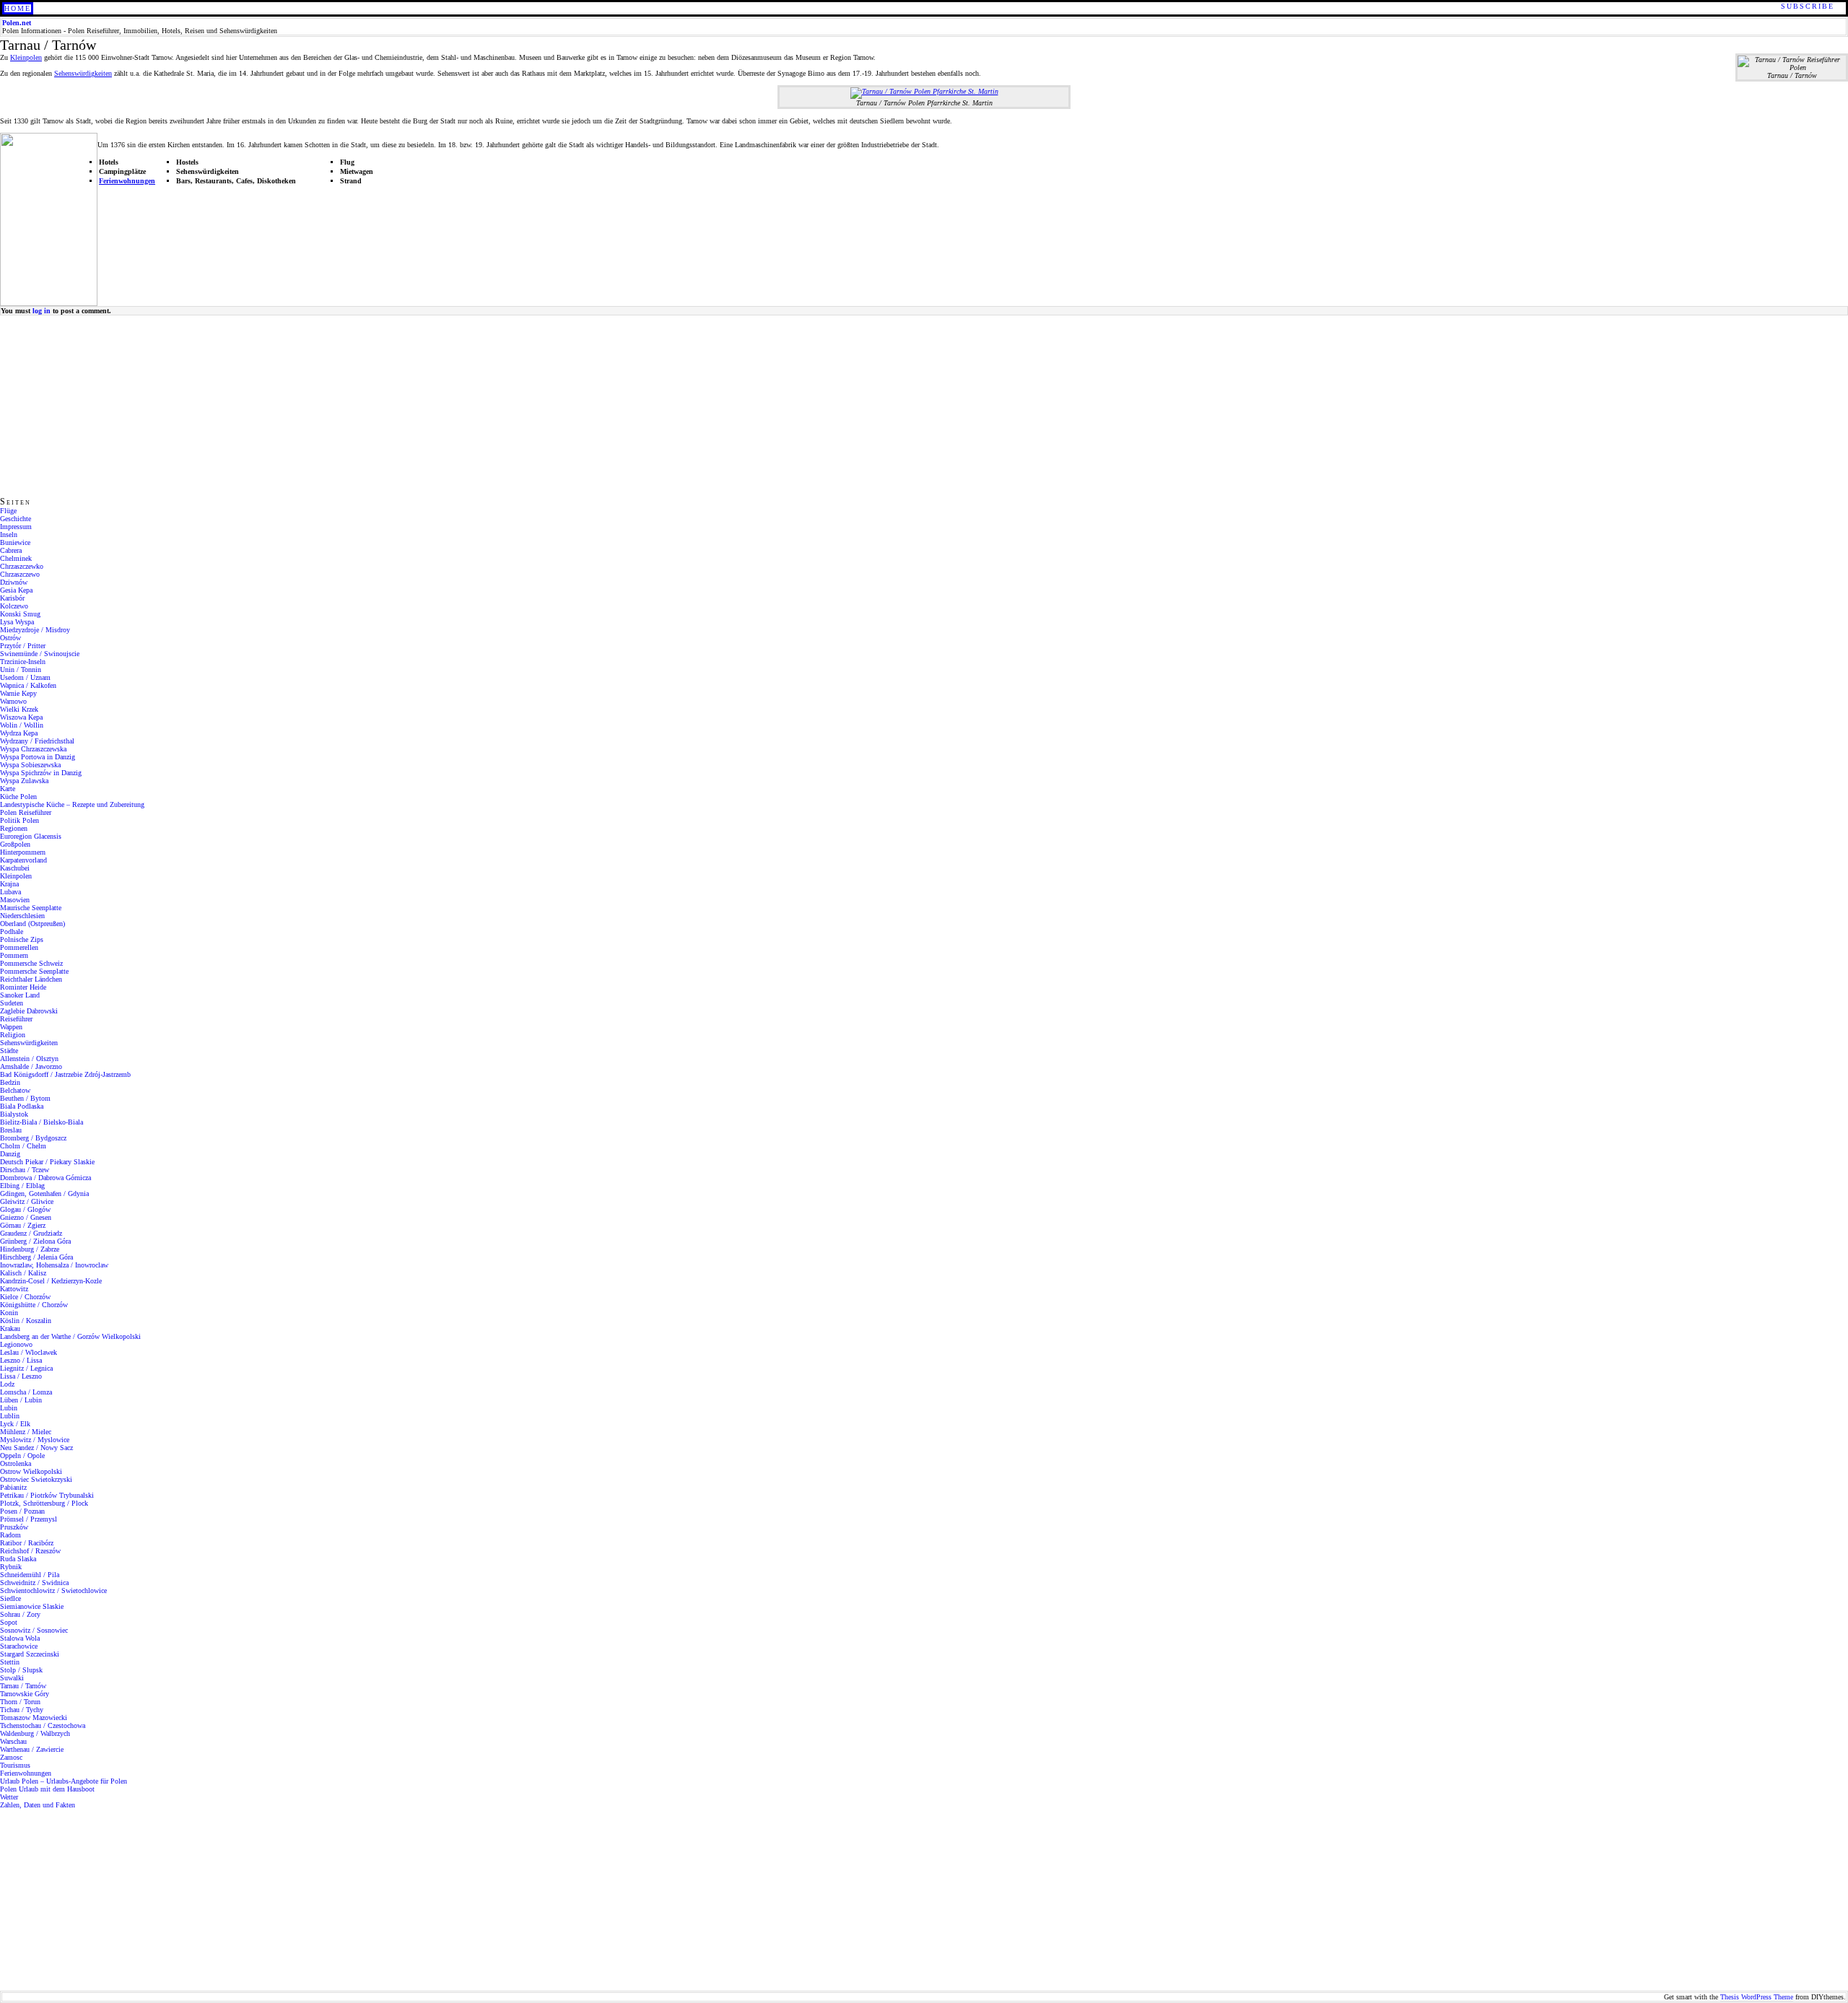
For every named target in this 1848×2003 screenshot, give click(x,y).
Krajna (9, 884)
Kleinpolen (26, 57)
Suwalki (12, 1678)
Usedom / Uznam (25, 677)
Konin (9, 1313)
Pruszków (14, 1527)
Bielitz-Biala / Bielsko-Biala (42, 1122)
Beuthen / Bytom (25, 1098)
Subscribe (1808, 6)
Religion (13, 1035)
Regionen (14, 828)
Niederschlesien (22, 916)
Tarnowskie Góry (25, 1694)
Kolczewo (14, 606)
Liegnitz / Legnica (26, 1368)
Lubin (9, 1408)
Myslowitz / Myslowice (35, 1440)
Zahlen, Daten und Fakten (38, 1805)
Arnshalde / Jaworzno (31, 1066)
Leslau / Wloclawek (29, 1352)
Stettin (10, 1662)
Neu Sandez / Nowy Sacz (36, 1448)
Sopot (9, 1622)
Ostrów (10, 638)
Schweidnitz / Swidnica (34, 1583)
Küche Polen (18, 797)
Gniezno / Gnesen (26, 1217)
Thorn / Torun (20, 1702)
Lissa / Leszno (21, 1376)
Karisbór (12, 598)
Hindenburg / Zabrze (30, 1249)
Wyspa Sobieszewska (30, 765)
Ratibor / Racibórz (27, 1543)
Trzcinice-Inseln (23, 662)
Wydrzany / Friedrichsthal (37, 741)
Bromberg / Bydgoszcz (33, 1138)
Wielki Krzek (19, 709)
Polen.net (17, 23)
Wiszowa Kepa (21, 717)
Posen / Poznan (22, 1511)
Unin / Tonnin (21, 669)
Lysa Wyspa (17, 622)
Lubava (10, 892)
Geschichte (16, 519)
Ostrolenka (16, 1463)
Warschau (13, 1741)
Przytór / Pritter (23, 646)
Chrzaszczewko (22, 566)
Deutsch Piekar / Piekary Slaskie (47, 1162)
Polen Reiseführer (26, 812)
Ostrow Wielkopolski (31, 1471)
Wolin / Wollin (22, 725)
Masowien (15, 900)
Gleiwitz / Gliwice (27, 1201)
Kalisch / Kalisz (23, 1273)
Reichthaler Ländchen (31, 979)
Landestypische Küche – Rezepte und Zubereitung (72, 804)
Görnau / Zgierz (23, 1225)
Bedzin (10, 1082)
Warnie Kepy (18, 693)
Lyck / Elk (15, 1424)
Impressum (16, 527)
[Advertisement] (90, 406)
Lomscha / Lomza (26, 1392)
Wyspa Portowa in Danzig (38, 757)
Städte (9, 1051)
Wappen (11, 1027)
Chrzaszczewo (20, 574)
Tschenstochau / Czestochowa (43, 1725)
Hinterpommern (23, 852)
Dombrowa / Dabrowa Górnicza (45, 1178)
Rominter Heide (23, 987)
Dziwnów (14, 582)
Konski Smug (20, 614)
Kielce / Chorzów (25, 1297)
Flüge (8, 511)
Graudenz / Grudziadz (31, 1233)
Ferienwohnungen (127, 181)
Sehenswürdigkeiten (83, 73)
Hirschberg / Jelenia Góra (36, 1257)
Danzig (10, 1154)
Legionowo (16, 1344)
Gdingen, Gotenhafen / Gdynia (44, 1193)
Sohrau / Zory (20, 1614)
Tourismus (15, 1765)
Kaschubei (15, 868)
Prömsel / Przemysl (29, 1519)
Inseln (9, 534)
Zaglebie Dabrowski (29, 1011)
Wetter (9, 1797)
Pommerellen (19, 947)
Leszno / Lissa (21, 1360)
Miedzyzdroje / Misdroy (35, 630)
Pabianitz (13, 1487)
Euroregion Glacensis (31, 836)
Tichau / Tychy (22, 1710)
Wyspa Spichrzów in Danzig (41, 773)
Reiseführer (16, 1019)
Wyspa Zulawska (24, 781)
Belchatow (15, 1090)
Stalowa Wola (20, 1638)
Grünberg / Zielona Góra (35, 1241)
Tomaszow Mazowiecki (34, 1718)
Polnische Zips (22, 939)
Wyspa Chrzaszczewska (33, 749)
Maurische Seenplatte (31, 908)
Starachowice (19, 1646)
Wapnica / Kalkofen (28, 685)
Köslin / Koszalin (26, 1321)
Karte (8, 789)
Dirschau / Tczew (25, 1170)
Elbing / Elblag (22, 1186)
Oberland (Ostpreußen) (32, 924)
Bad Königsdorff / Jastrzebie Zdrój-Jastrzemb (65, 1074)
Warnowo (13, 701)
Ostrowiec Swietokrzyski (36, 1479)
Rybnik (11, 1567)
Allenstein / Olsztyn (29, 1059)
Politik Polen (19, 820)
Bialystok (14, 1114)
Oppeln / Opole (22, 1456)
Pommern (14, 955)
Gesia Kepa (16, 590)
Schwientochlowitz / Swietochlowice (53, 1590)
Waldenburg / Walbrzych (35, 1733)
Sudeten (12, 1003)
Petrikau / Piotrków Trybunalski (47, 1495)
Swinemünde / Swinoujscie (40, 654)
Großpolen (15, 844)
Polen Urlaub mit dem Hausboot (47, 1789)
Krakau (10, 1328)
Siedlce (10, 1598)
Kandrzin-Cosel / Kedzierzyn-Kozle (51, 1281)
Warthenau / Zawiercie (32, 1749)
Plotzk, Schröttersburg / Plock (44, 1503)
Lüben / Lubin (21, 1400)
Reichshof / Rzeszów (30, 1551)
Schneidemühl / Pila (30, 1575)
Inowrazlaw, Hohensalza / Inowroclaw (54, 1265)
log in (42, 311)
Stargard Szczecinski (30, 1654)
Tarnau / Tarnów (23, 1686)
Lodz (7, 1384)
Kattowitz (14, 1289)
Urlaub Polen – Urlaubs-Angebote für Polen (64, 1781)
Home (18, 8)
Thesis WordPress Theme (1757, 1997)
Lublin (10, 1416)
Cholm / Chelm (23, 1146)
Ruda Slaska (18, 1559)
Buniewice (15, 542)
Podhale (12, 931)
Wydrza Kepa (19, 733)
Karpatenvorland (23, 860)
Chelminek (16, 558)
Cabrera (11, 550)
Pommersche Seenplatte (34, 971)
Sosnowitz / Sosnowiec (34, 1630)
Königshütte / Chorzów (34, 1305)
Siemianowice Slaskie (32, 1606)
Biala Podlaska (22, 1106)
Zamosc (11, 1757)
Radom (10, 1535)
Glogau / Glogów (25, 1209)
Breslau (11, 1130)
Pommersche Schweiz (31, 963)
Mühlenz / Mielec (26, 1432)
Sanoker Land (20, 995)
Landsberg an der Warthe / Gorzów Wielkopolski (70, 1336)
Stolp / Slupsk (21, 1670)
